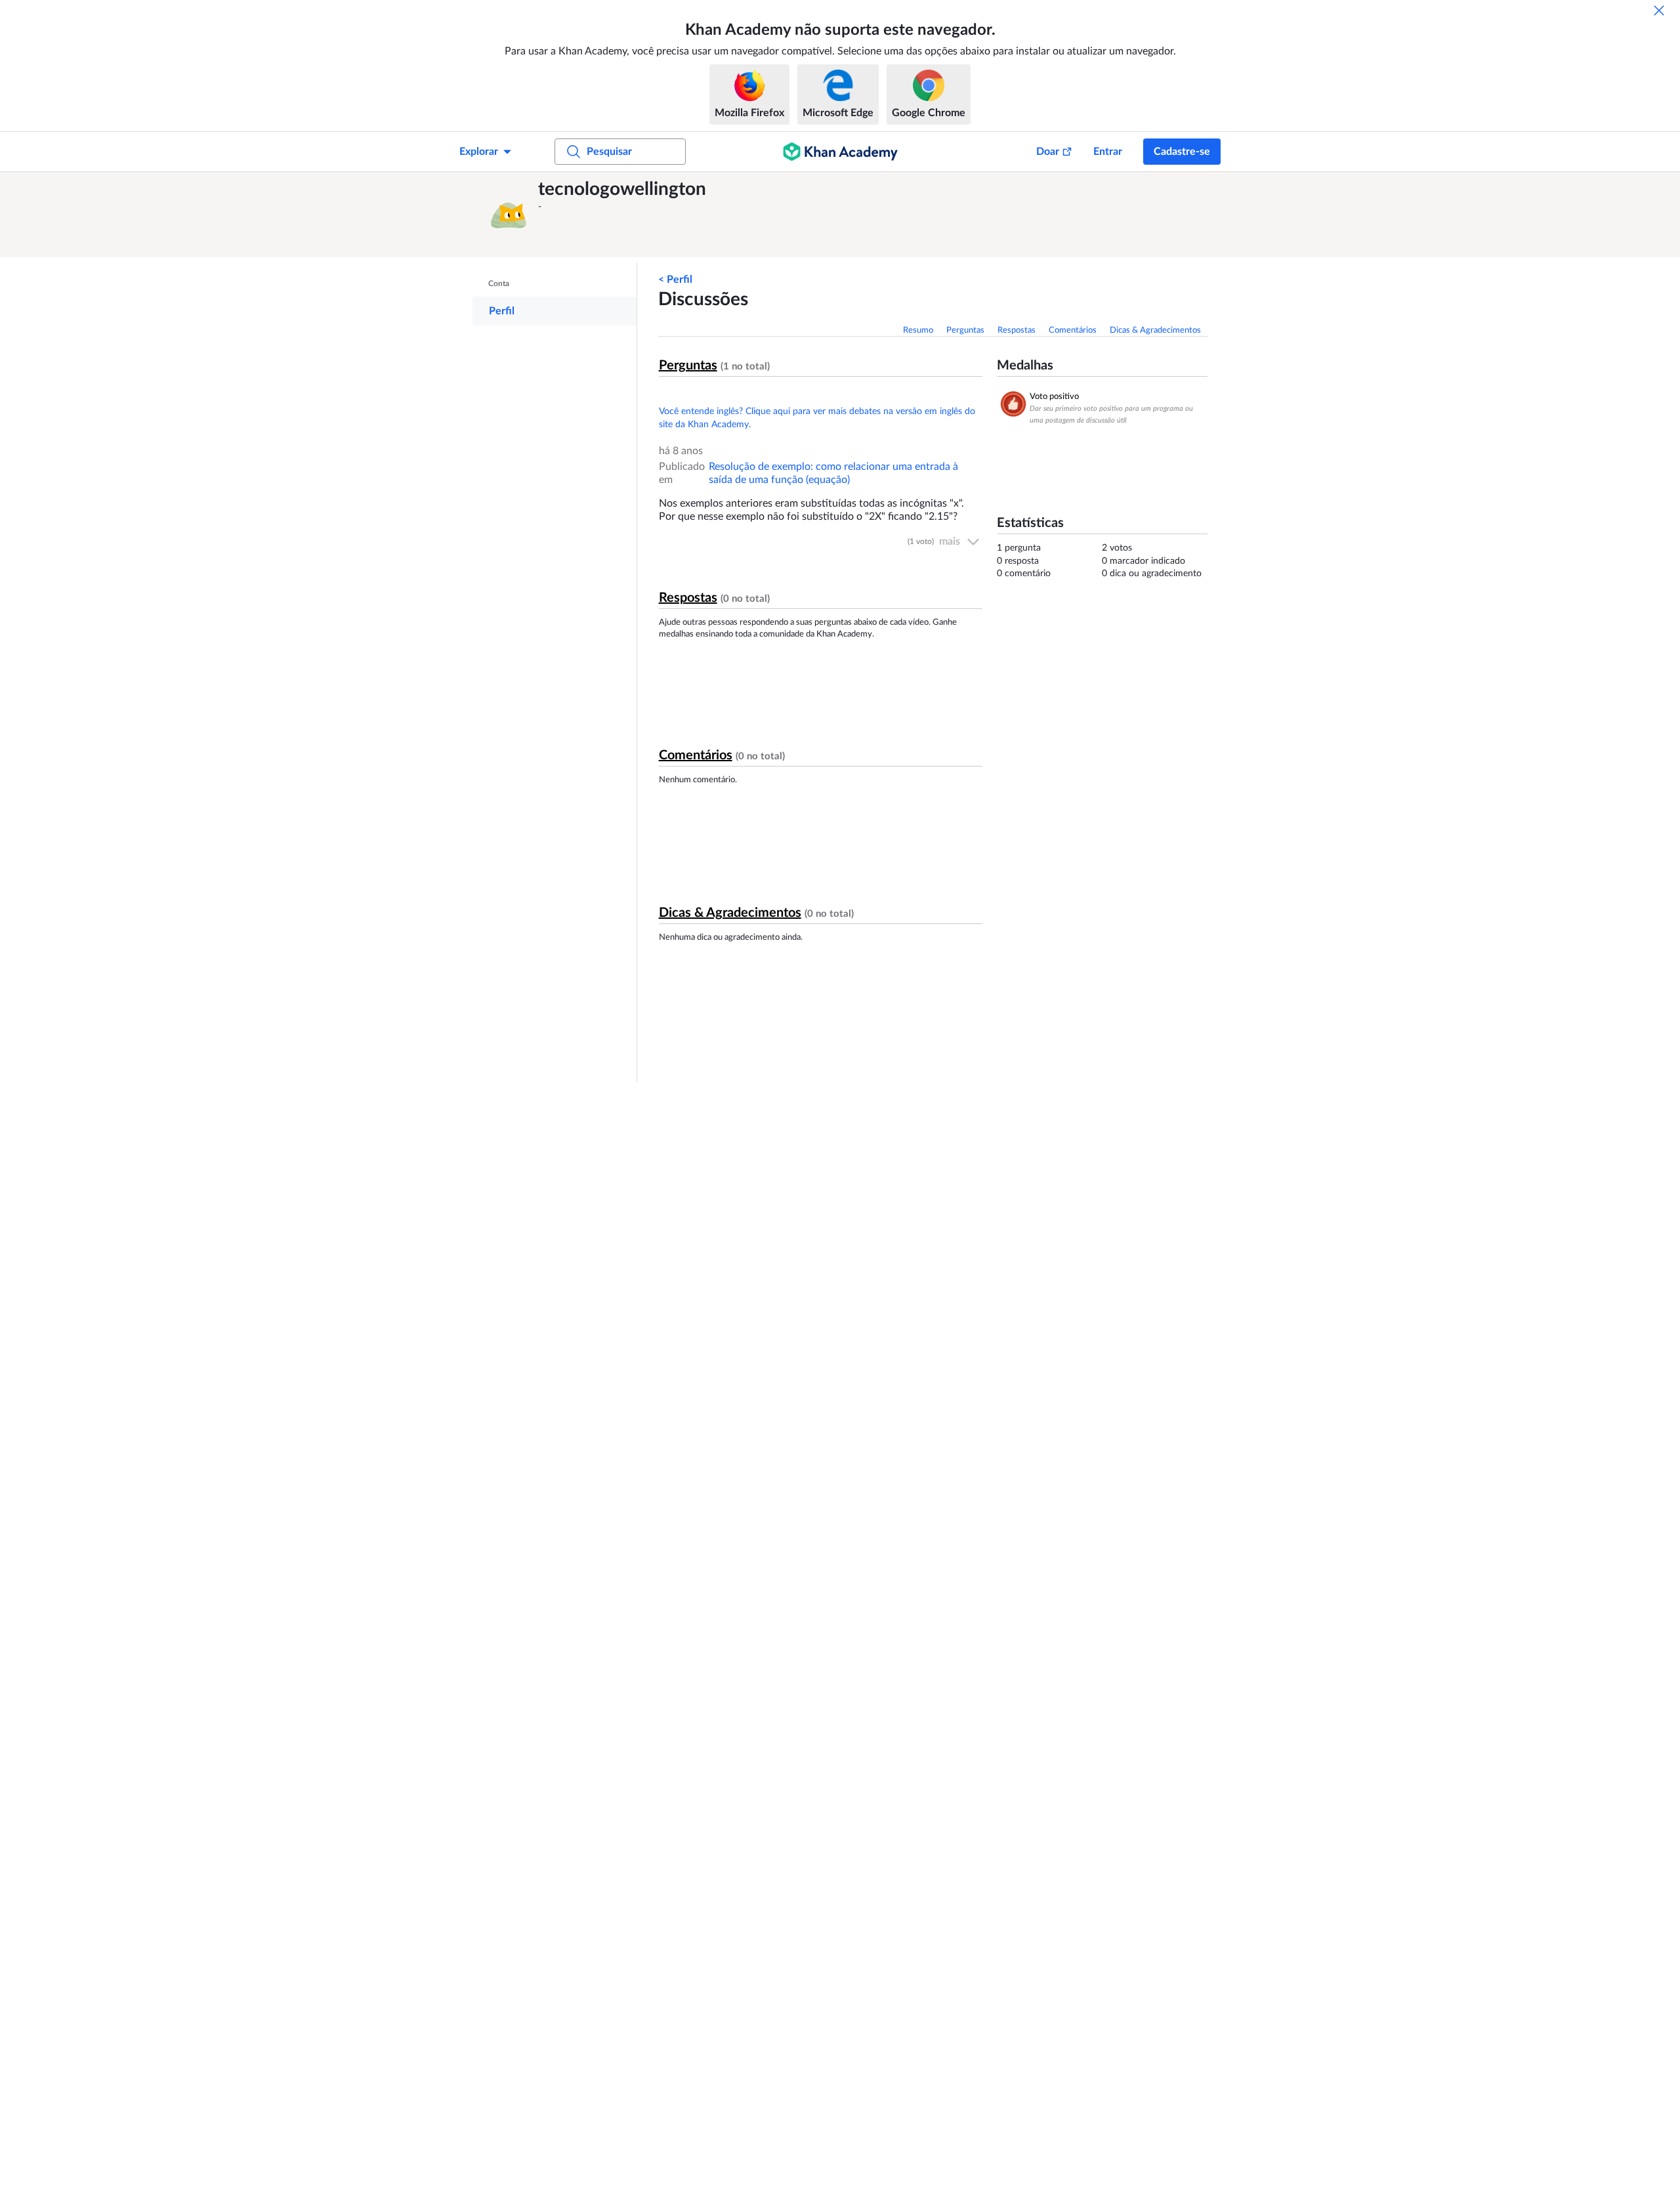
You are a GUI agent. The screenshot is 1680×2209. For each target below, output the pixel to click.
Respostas (1017, 330)
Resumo (918, 330)
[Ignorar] (1659, 11)
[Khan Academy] (840, 152)
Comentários (1073, 330)
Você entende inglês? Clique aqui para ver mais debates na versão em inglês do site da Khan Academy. (817, 418)
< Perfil (675, 280)
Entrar (1108, 152)
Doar (1048, 152)
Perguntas (965, 330)
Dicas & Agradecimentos (1155, 330)
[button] (509, 215)
